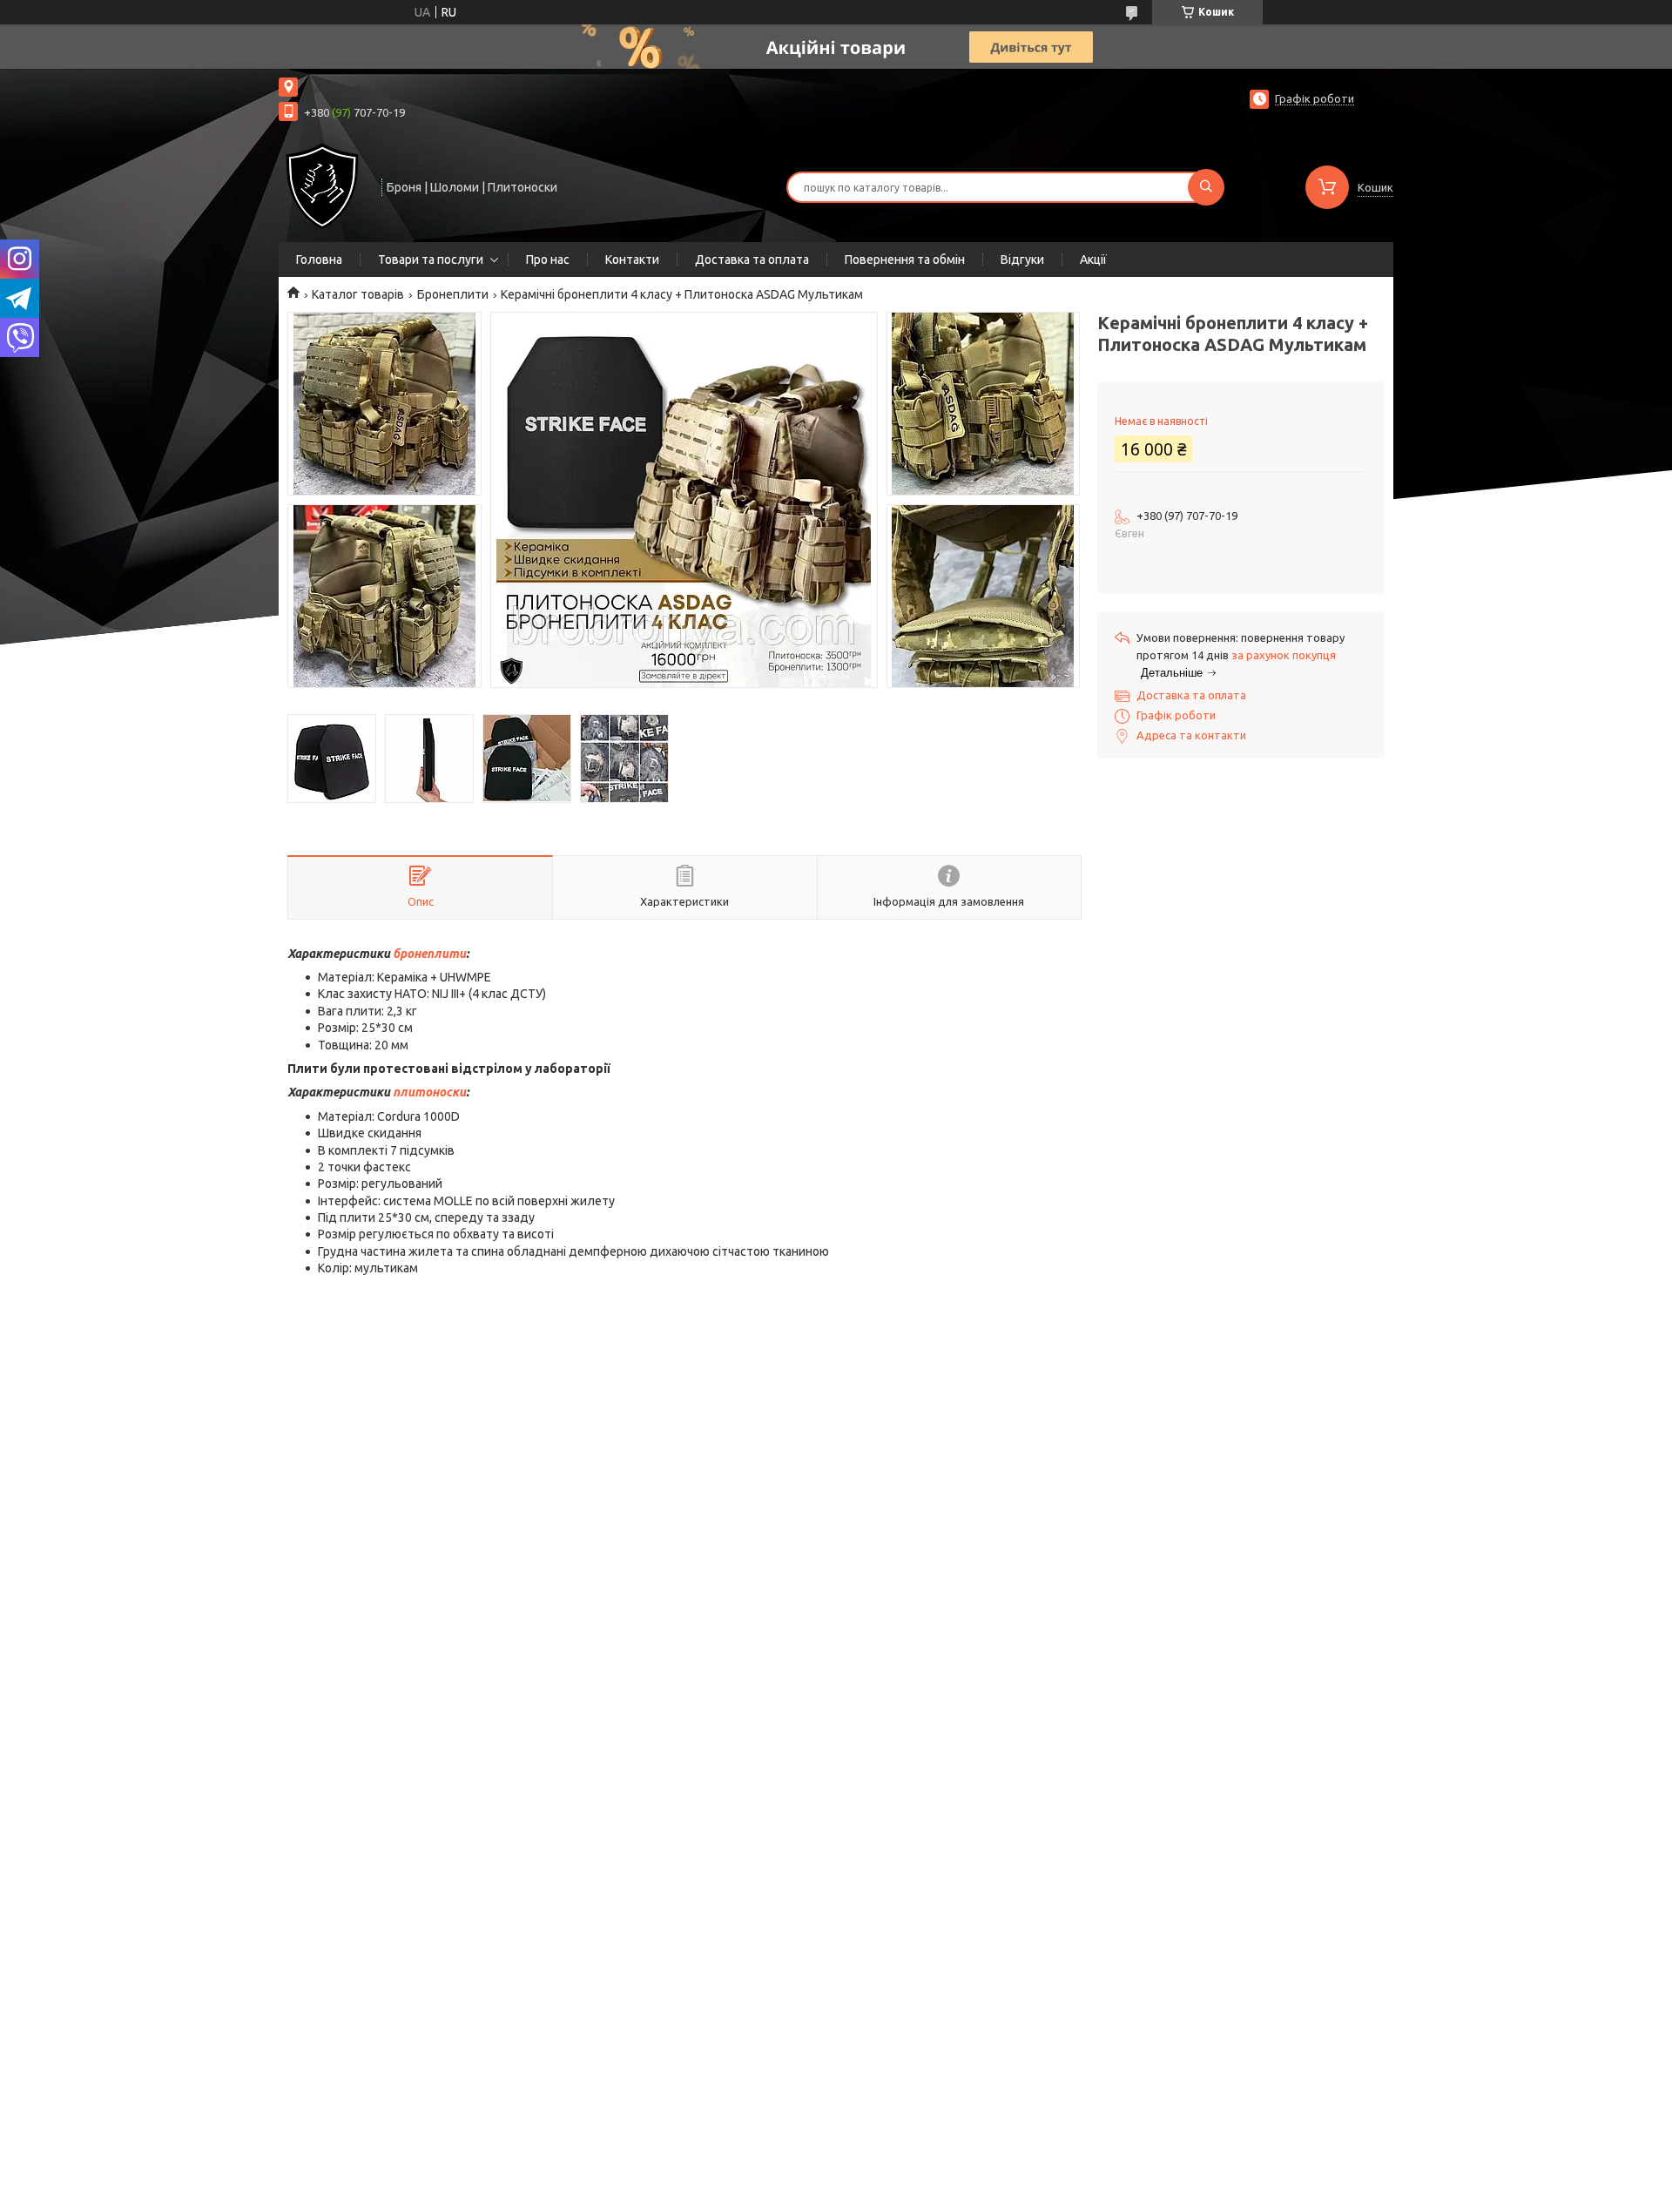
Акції (1093, 260)
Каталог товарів (358, 294)
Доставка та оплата (752, 260)
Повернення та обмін (905, 260)
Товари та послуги (431, 260)
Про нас (548, 260)
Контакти (632, 260)
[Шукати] (1206, 187)
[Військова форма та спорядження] (322, 185)
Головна (319, 260)
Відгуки (1022, 260)
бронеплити (429, 954)
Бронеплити (453, 294)
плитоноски (429, 1092)
